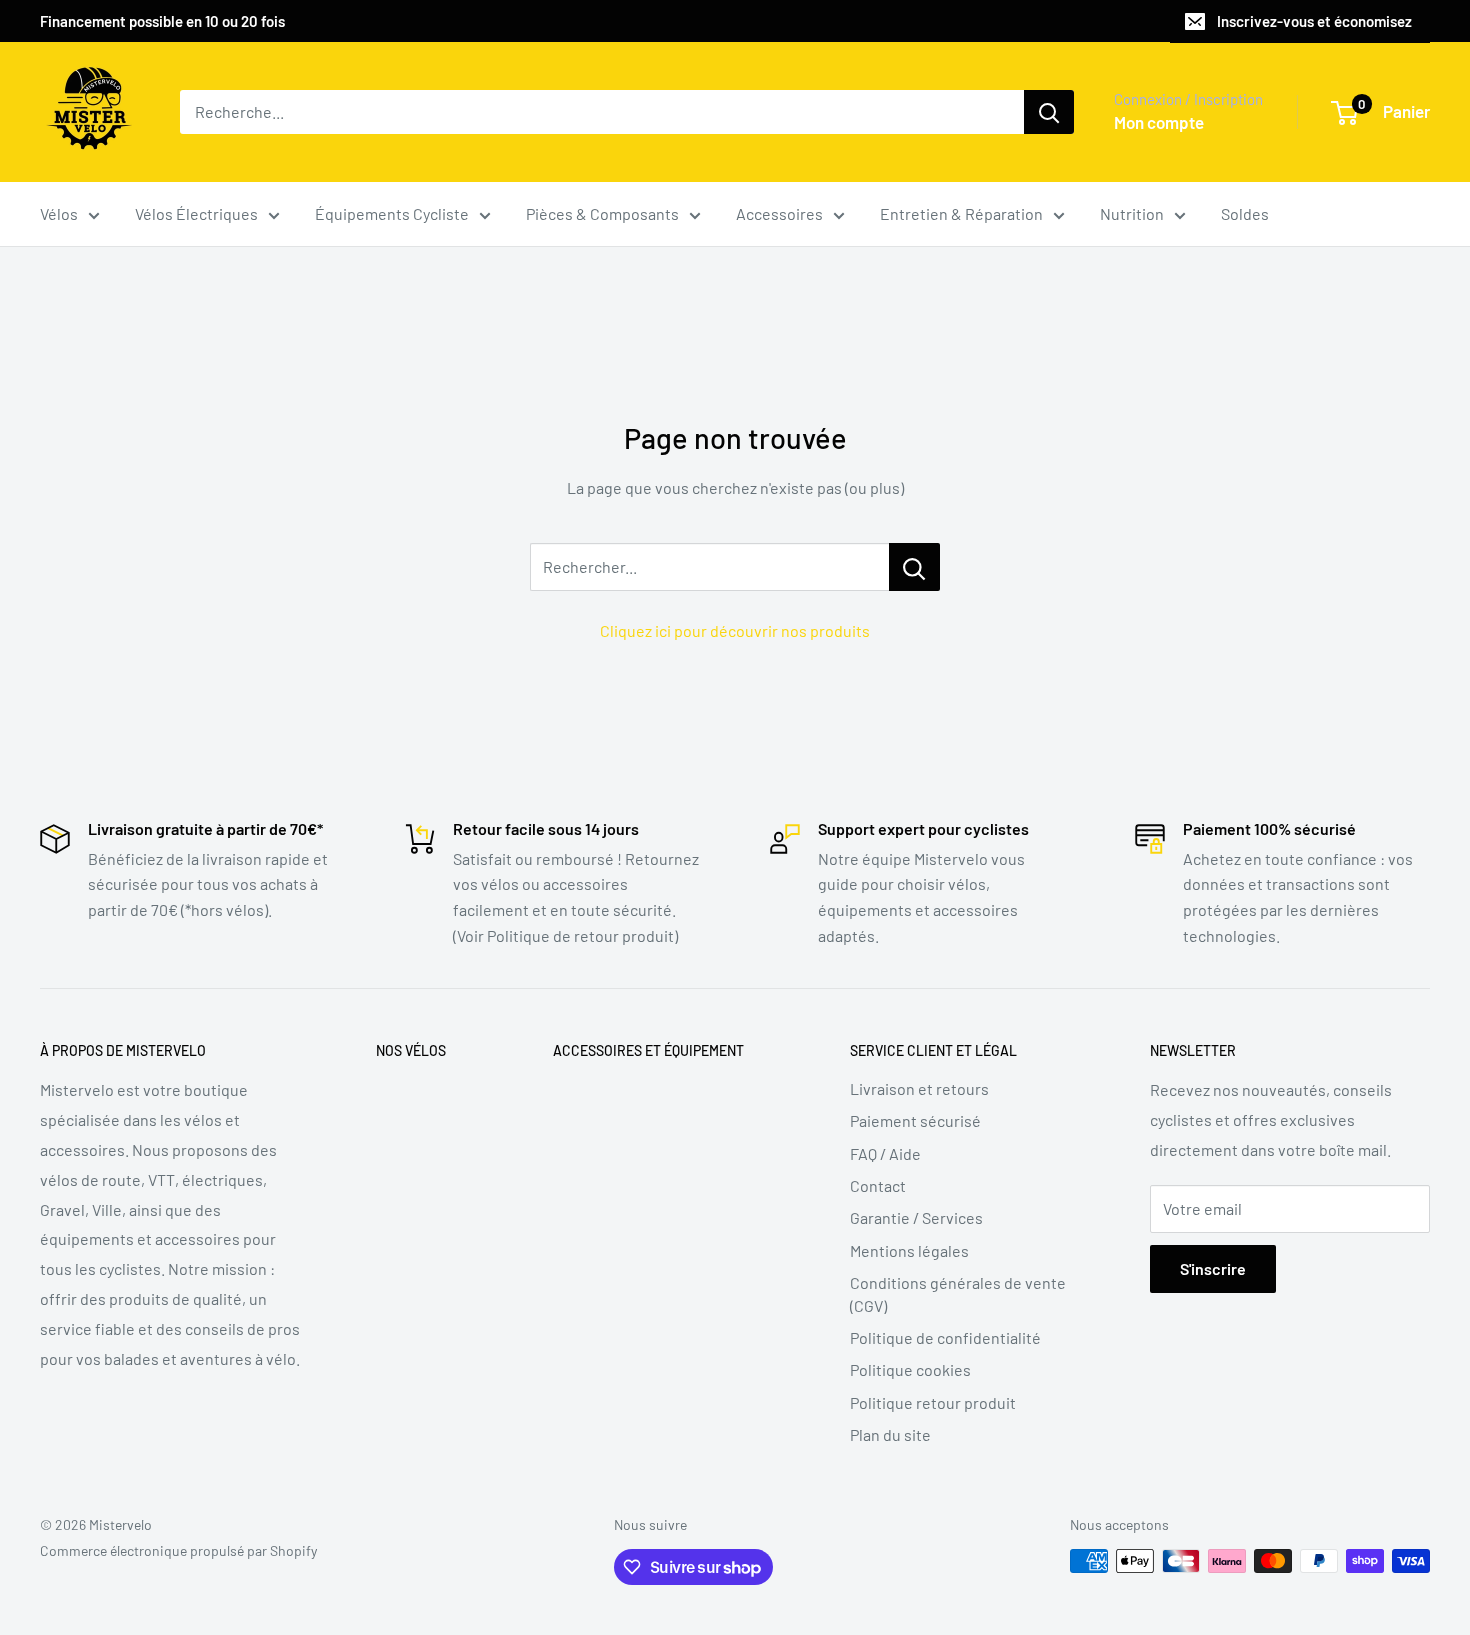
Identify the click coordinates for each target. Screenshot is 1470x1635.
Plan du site (890, 1434)
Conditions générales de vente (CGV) (958, 1293)
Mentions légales (909, 1250)
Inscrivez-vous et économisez (1314, 21)
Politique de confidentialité (945, 1337)
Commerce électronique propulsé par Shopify (178, 1550)
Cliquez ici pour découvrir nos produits (735, 630)
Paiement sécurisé (915, 1120)
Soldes (1245, 213)
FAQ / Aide (885, 1153)
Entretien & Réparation (961, 213)
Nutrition (1132, 213)
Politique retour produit (933, 1402)
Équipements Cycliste (392, 213)
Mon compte (1159, 122)
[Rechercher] (1049, 112)
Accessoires (779, 213)
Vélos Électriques (196, 213)
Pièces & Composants (602, 213)
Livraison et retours (919, 1088)
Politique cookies (910, 1369)
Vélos (59, 213)
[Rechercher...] (914, 567)
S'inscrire (1213, 1268)
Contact (878, 1185)
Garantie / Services (916, 1217)
